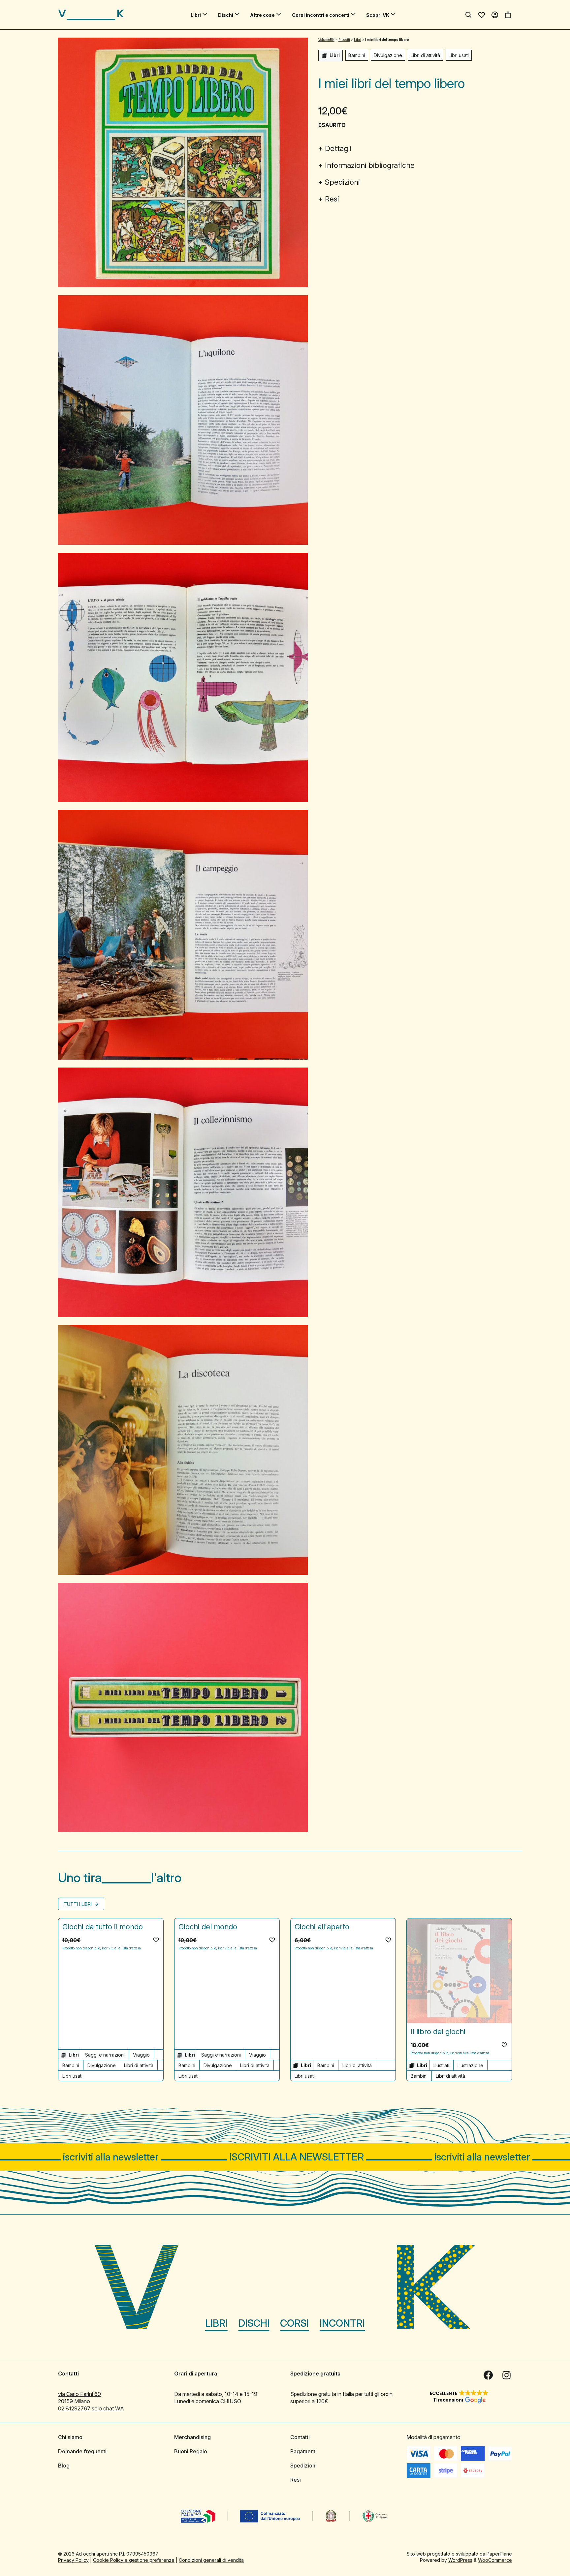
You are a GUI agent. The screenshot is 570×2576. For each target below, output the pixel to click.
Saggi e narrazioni (105, 2055)
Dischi (226, 15)
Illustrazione (470, 2065)
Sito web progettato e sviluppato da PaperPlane (459, 2553)
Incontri (342, 2323)
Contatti (300, 2437)
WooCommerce (495, 2560)
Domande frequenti (82, 2451)
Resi (332, 199)
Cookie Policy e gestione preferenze (134, 2560)
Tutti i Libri (78, 1904)
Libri (196, 15)
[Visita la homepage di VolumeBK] (91, 15)
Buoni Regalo (191, 2451)
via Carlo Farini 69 (79, 2394)
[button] (156, 1940)
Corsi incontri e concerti (321, 15)
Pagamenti (303, 2451)
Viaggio (141, 2055)
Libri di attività (425, 55)
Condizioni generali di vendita (211, 2560)
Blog (64, 2465)
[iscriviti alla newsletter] (285, 2157)
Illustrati (441, 2065)
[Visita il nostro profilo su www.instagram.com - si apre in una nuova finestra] (507, 2375)
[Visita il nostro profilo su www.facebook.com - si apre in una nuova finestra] (488, 2375)
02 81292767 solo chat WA (91, 2408)
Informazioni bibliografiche (370, 165)
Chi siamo (70, 2437)
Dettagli (338, 148)
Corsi (294, 2323)
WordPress (460, 2560)
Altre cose (262, 15)
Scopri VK (378, 15)
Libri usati (459, 55)
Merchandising (192, 2437)
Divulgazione (388, 55)
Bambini (357, 55)
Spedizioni (342, 182)
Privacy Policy (73, 2560)
